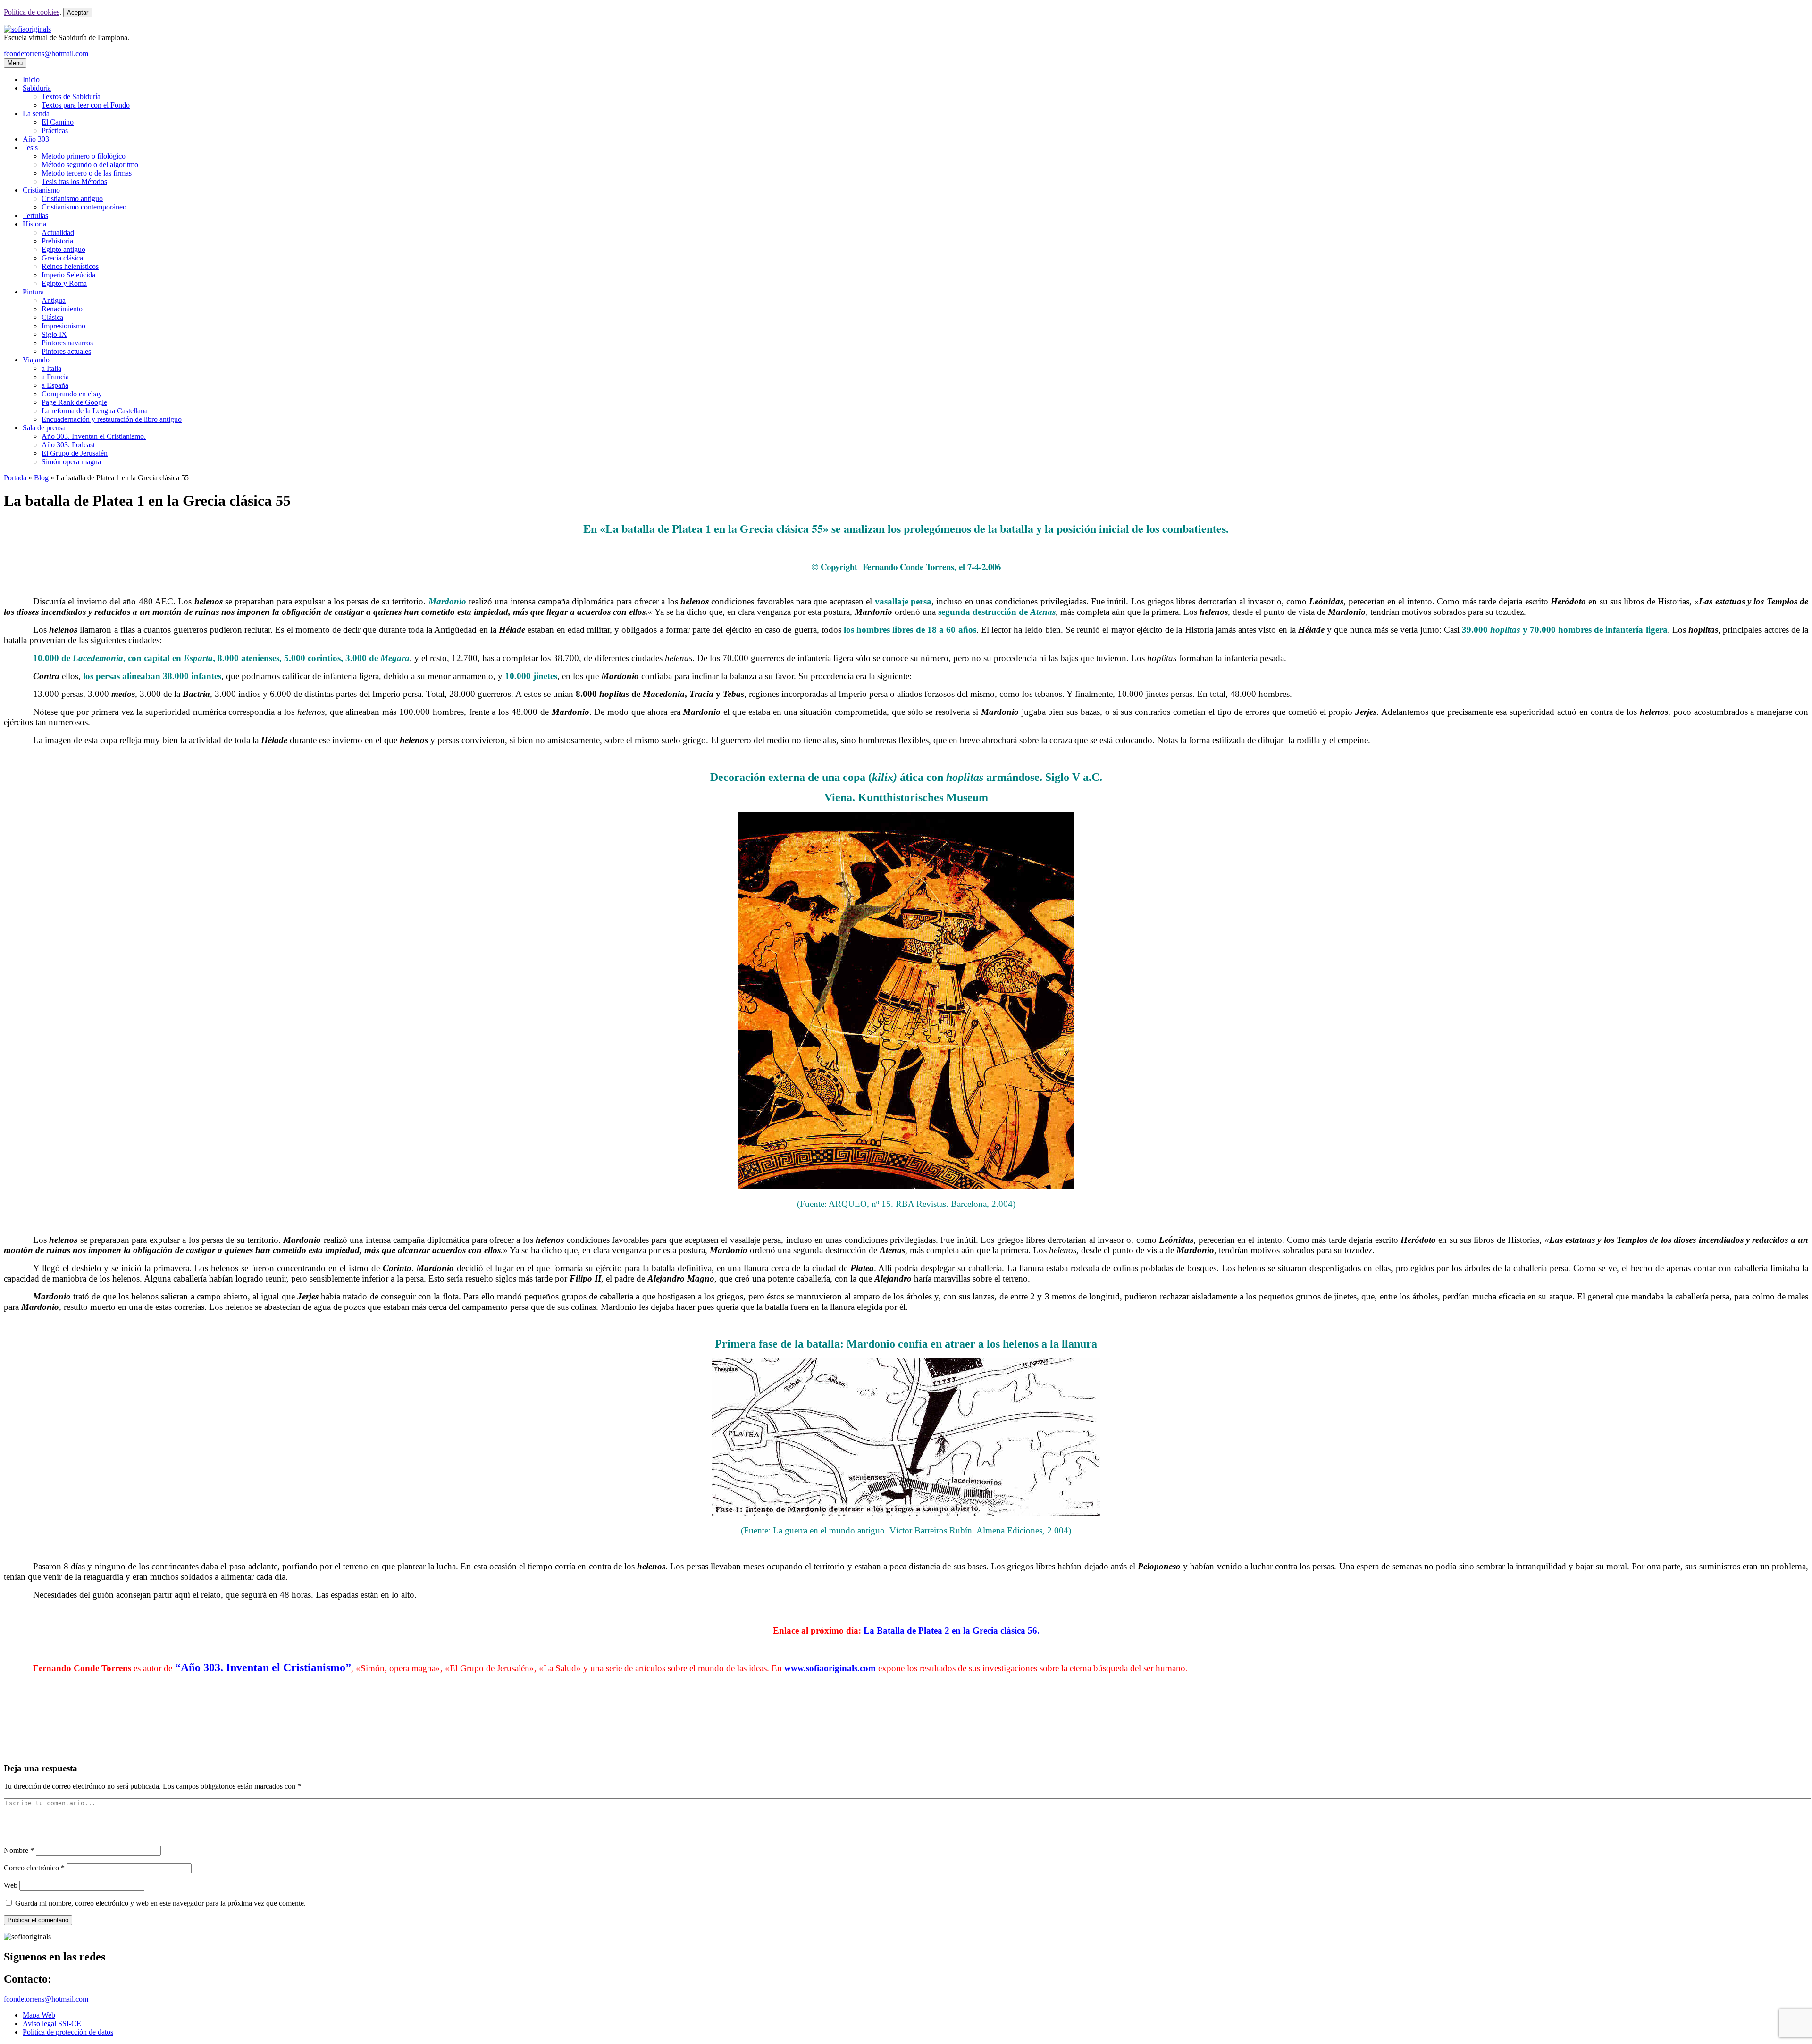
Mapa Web (39, 2015)
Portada (15, 478)
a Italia (51, 368)
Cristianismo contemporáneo (84, 207)
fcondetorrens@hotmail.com (46, 54)
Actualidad (58, 232)
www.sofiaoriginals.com (830, 1668)
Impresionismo (63, 326)
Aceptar (78, 13)
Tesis (30, 147)
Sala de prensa (44, 428)
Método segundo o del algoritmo (90, 164)
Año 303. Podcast (68, 445)
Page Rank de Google (74, 402)
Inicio (31, 80)
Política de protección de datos (68, 2032)
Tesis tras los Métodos (74, 181)
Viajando (36, 360)
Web (11, 1885)
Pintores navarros (67, 343)
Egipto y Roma (64, 283)
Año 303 (36, 139)
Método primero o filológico (84, 156)
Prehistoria (57, 241)
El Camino (58, 122)
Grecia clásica (62, 258)
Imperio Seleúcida (68, 275)
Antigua (54, 300)
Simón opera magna (71, 462)
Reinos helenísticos (70, 266)
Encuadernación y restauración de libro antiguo (112, 419)
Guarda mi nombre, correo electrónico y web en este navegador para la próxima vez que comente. (160, 1903)
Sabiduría (37, 88)
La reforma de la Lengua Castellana (95, 411)
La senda (36, 113)
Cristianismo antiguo (72, 198)
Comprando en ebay (72, 394)
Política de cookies (32, 12)
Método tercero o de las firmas (87, 173)
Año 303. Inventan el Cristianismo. (94, 436)
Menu (15, 63)
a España (55, 385)
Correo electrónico (34, 1868)
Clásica (52, 317)
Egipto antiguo (63, 249)
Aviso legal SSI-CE (52, 2023)
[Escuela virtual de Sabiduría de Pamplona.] (27, 29)
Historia (34, 224)
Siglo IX (54, 334)
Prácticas (55, 130)
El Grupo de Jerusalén (75, 453)
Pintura (33, 292)
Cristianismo (41, 190)
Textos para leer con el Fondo (86, 105)
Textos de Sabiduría (71, 96)
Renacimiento (62, 309)
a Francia (55, 377)
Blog (41, 478)
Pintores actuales (66, 351)
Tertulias (35, 215)
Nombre (19, 1850)
